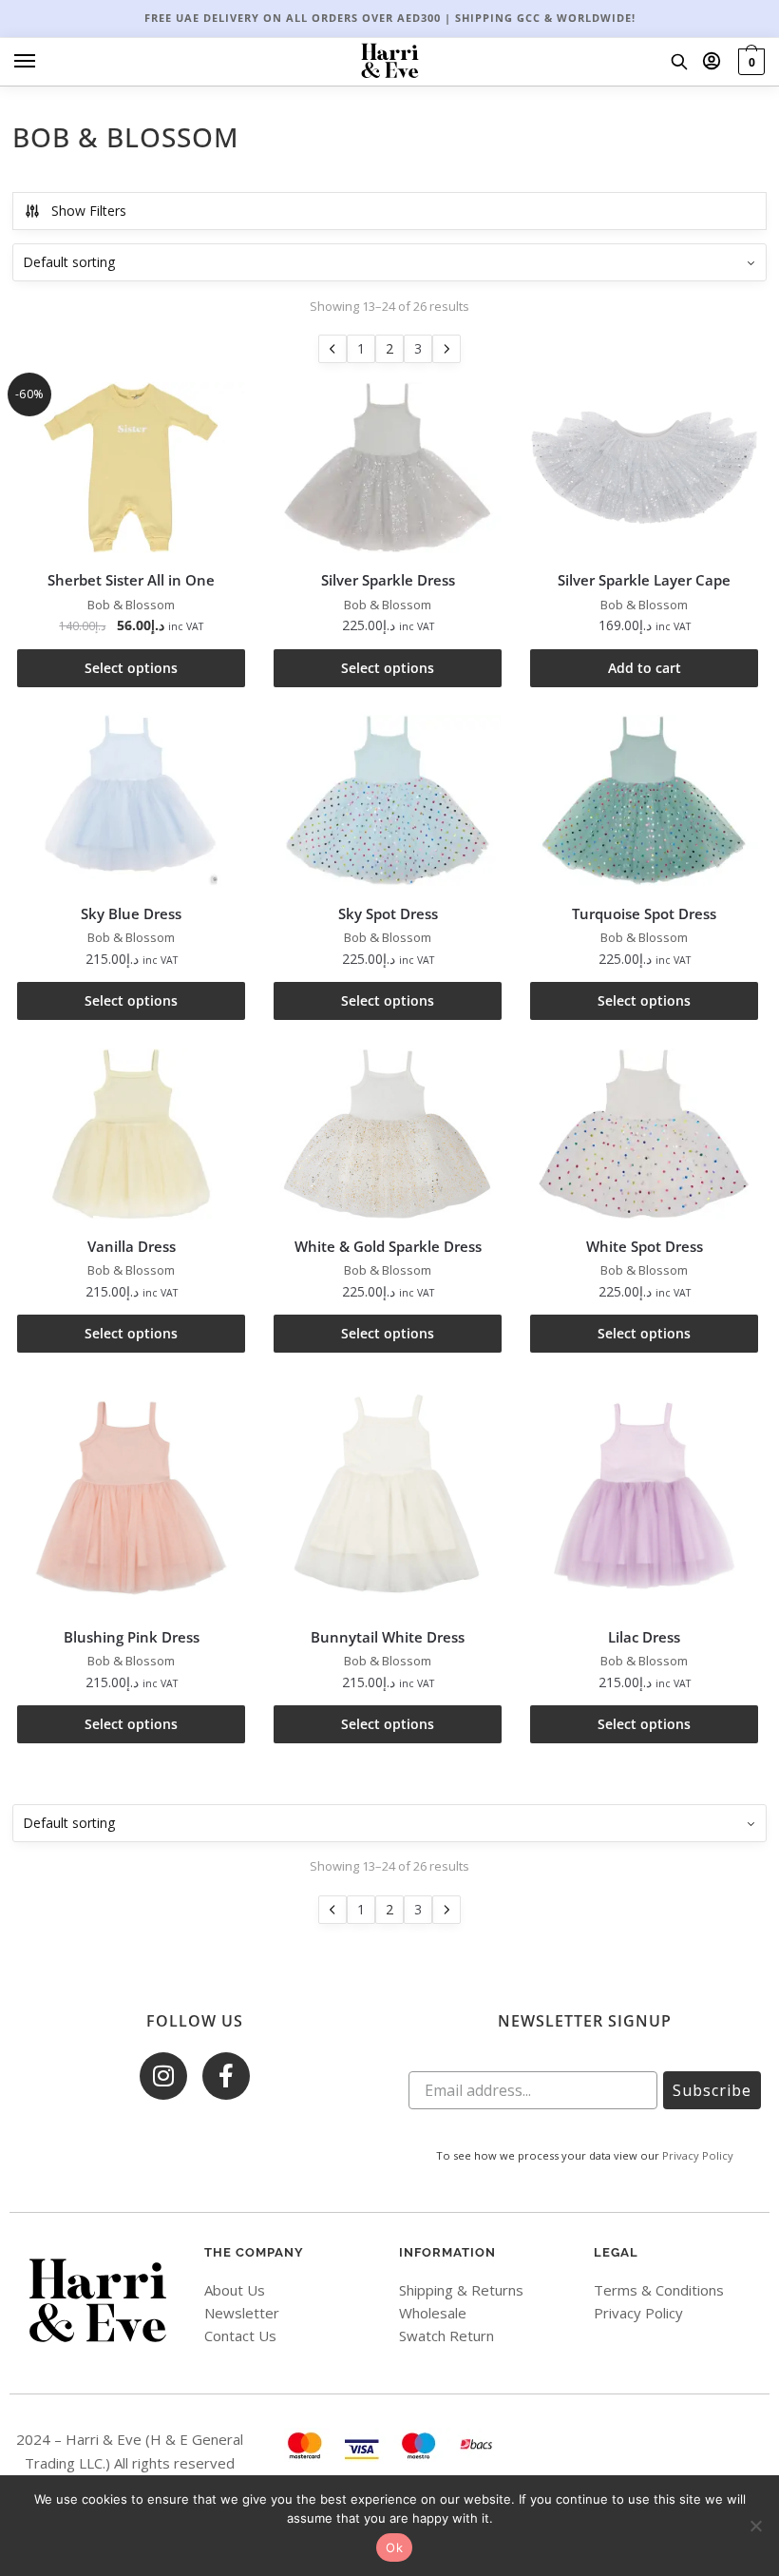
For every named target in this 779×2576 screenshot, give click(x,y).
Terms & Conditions (659, 2290)
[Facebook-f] (226, 2076)
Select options (131, 668)
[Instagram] (163, 2076)
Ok (394, 2547)
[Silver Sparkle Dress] (388, 468)
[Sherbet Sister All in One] (131, 468)
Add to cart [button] (645, 668)
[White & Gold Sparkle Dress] (388, 1134)
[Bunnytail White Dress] (388, 1495)
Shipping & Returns (461, 2290)
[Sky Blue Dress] (131, 800)
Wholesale (433, 2313)
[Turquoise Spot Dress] (644, 800)
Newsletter (242, 2313)
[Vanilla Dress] (131, 1134)
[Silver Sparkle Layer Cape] (644, 468)
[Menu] (43, 62)
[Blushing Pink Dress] (131, 1495)
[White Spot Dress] (644, 1134)
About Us (235, 2290)
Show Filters (89, 211)
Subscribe (712, 2090)
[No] (755, 2526)
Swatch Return (446, 2336)
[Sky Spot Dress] (388, 800)
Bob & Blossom (131, 605)
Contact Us (240, 2336)
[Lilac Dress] (644, 1495)
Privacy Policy (698, 2155)
